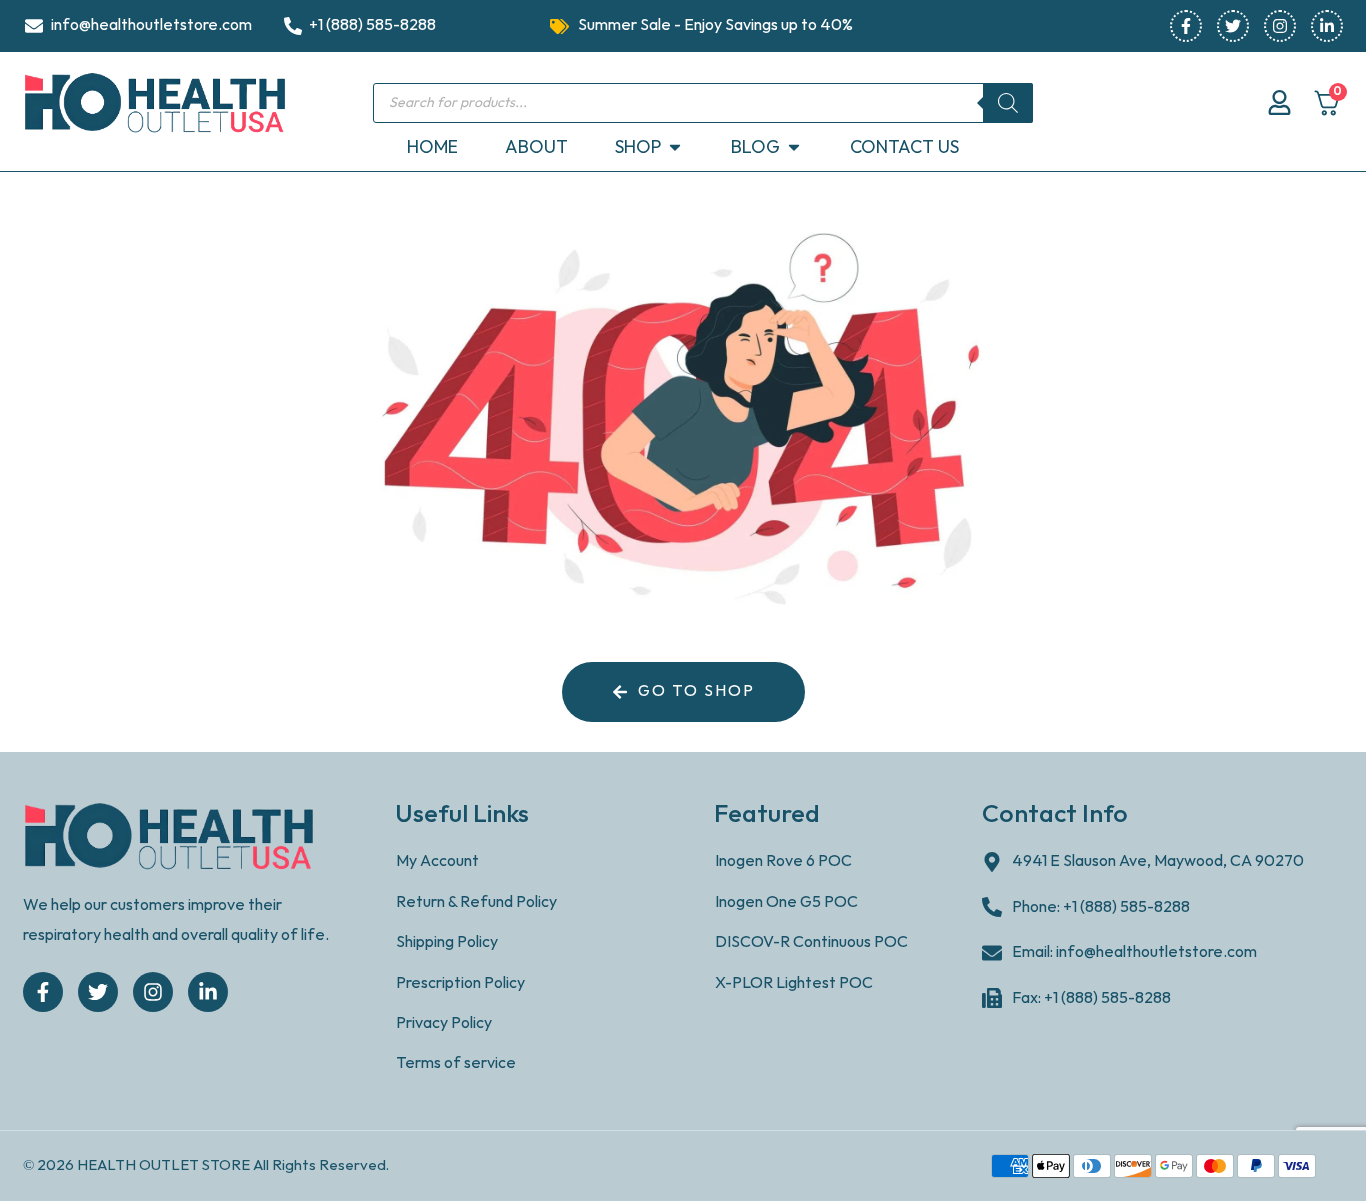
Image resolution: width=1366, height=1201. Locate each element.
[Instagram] (1280, 26)
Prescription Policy (460, 983)
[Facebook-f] (1186, 26)
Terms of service (456, 1063)
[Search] (1008, 103)
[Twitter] (1233, 26)
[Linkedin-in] (1327, 26)
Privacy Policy (444, 1023)
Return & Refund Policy (476, 902)
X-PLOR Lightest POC (794, 983)
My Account (437, 861)
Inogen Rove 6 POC (783, 861)
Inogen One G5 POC (786, 902)
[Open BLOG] (794, 147)
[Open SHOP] (675, 147)
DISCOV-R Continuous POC (811, 942)
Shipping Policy (447, 942)
